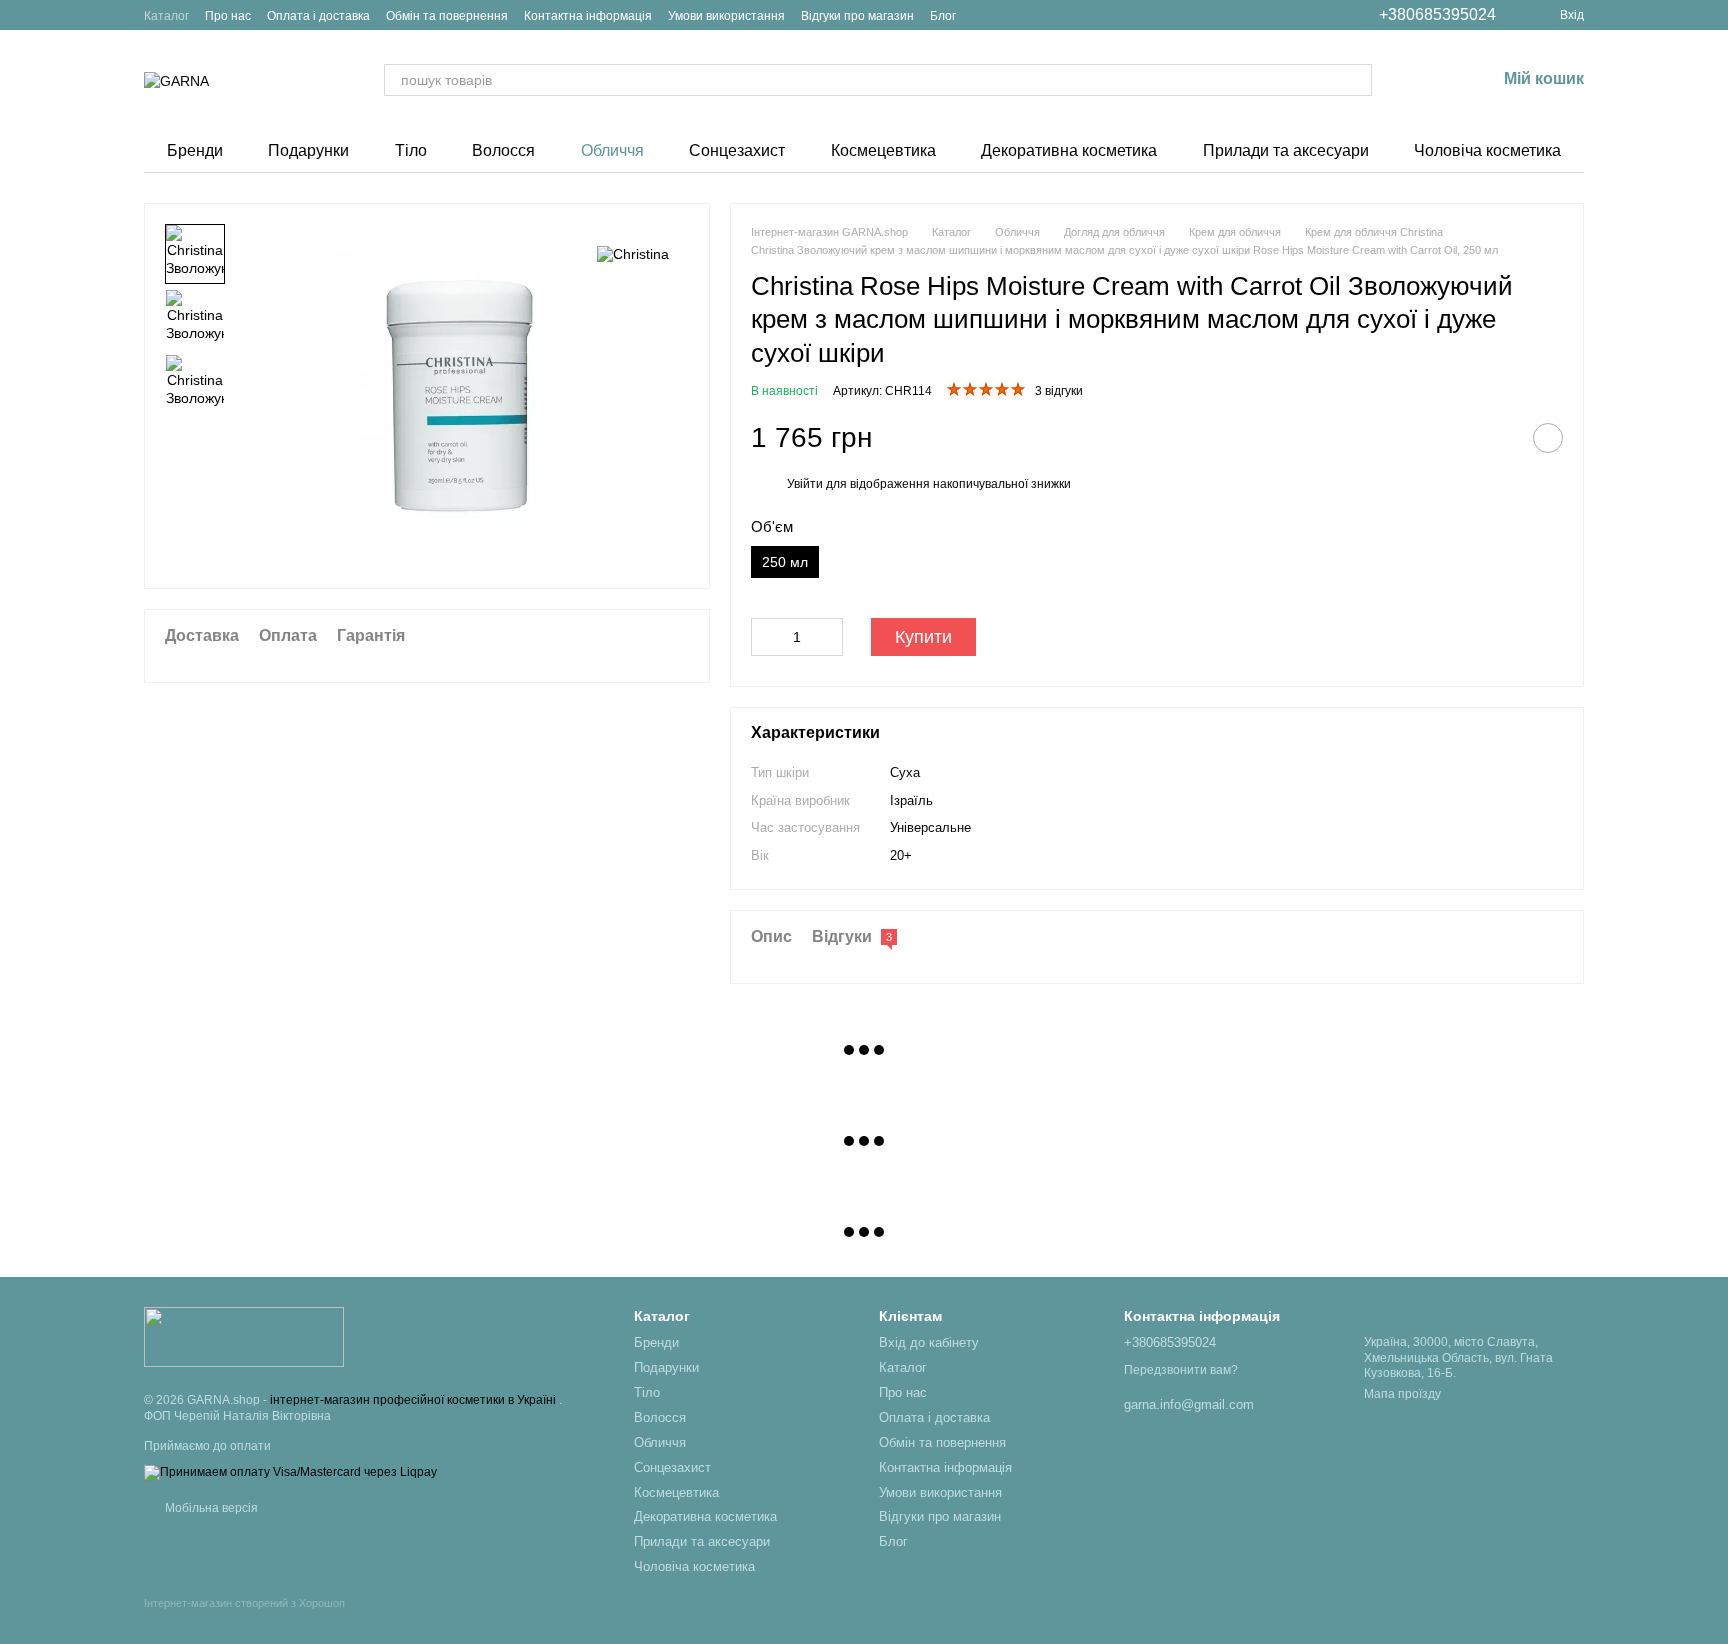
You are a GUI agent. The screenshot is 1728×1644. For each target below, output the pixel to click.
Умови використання (726, 16)
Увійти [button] (805, 484)
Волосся (503, 150)
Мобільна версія (210, 1508)
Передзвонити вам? (1181, 1370)
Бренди (195, 150)
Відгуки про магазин (857, 16)
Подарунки (308, 150)
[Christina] (633, 253)
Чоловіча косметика (1487, 150)
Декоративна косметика (1069, 150)
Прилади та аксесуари (1286, 150)
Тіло (411, 150)
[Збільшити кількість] (828, 637)
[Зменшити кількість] (766, 637)
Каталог (166, 16)
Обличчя (612, 150)
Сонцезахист (737, 150)
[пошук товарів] (1356, 80)
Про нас (228, 16)
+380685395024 (1437, 15)
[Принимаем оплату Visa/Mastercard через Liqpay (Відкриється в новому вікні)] (290, 1472)
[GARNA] (244, 1336)
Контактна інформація (588, 16)
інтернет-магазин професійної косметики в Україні (414, 1400)
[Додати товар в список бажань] (1548, 438)
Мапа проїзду (1402, 1394)
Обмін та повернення (447, 16)
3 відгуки (1059, 391)
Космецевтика (883, 150)
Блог (943, 16)
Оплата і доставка (318, 16)
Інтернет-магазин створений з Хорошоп (244, 1603)
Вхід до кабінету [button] (929, 1342)
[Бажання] (1428, 80)
